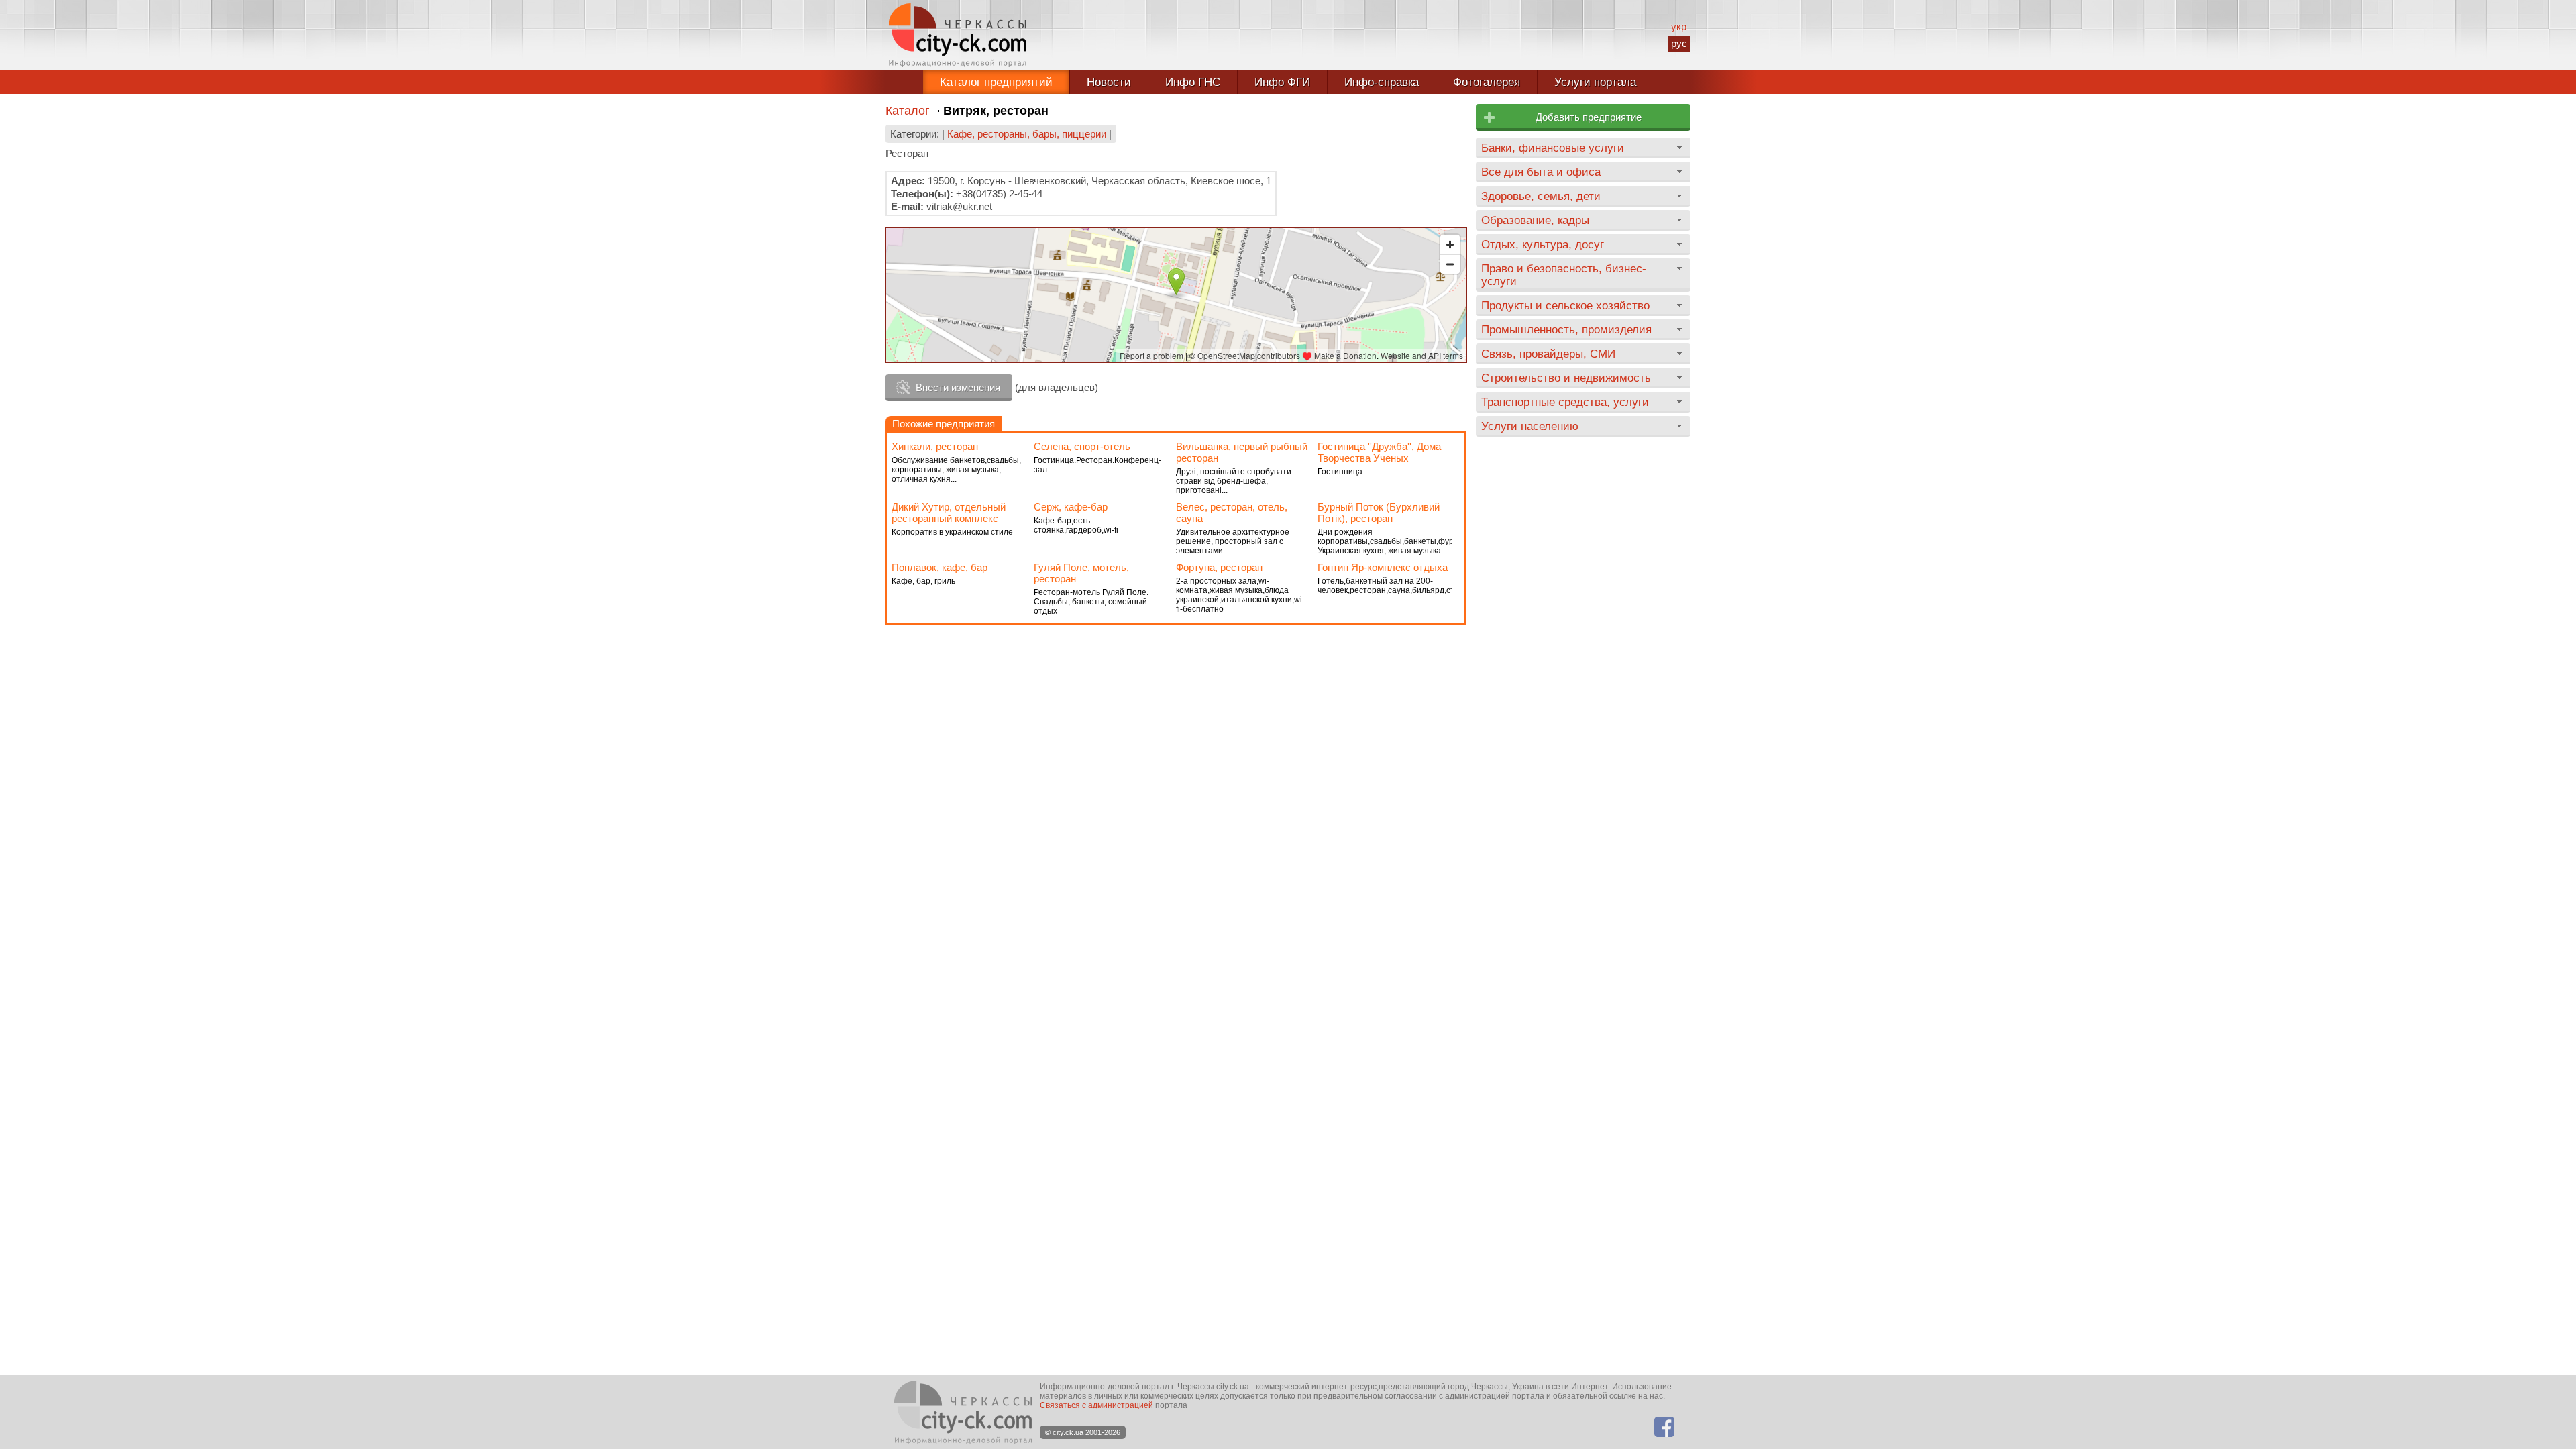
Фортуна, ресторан (1219, 567)
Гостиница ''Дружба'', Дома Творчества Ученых (1379, 452)
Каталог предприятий (996, 82)
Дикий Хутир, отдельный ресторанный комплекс (949, 513)
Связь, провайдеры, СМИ (1548, 354)
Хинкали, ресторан (935, 446)
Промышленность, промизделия (1566, 329)
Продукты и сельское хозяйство (1565, 305)
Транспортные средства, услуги (1565, 402)
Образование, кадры (1535, 220)
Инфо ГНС (1193, 82)
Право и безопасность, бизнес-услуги (1564, 275)
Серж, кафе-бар (1071, 507)
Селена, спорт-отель (1082, 446)
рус (1679, 43)
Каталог (908, 111)
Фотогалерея (1487, 82)
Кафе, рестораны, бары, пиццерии (1027, 134)
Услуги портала (1595, 82)
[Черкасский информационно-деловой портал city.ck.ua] (958, 35)
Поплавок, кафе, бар (940, 567)
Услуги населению (1530, 426)
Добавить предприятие (1589, 117)
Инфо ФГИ (1282, 82)
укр (1679, 26)
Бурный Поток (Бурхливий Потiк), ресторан (1379, 513)
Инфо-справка (1382, 82)
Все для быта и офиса (1541, 172)
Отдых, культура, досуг (1543, 244)
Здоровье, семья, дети (1541, 196)
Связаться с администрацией (1096, 1405)
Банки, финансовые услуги (1553, 148)
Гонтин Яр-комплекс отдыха (1383, 567)
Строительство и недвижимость (1566, 378)
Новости (1109, 82)
